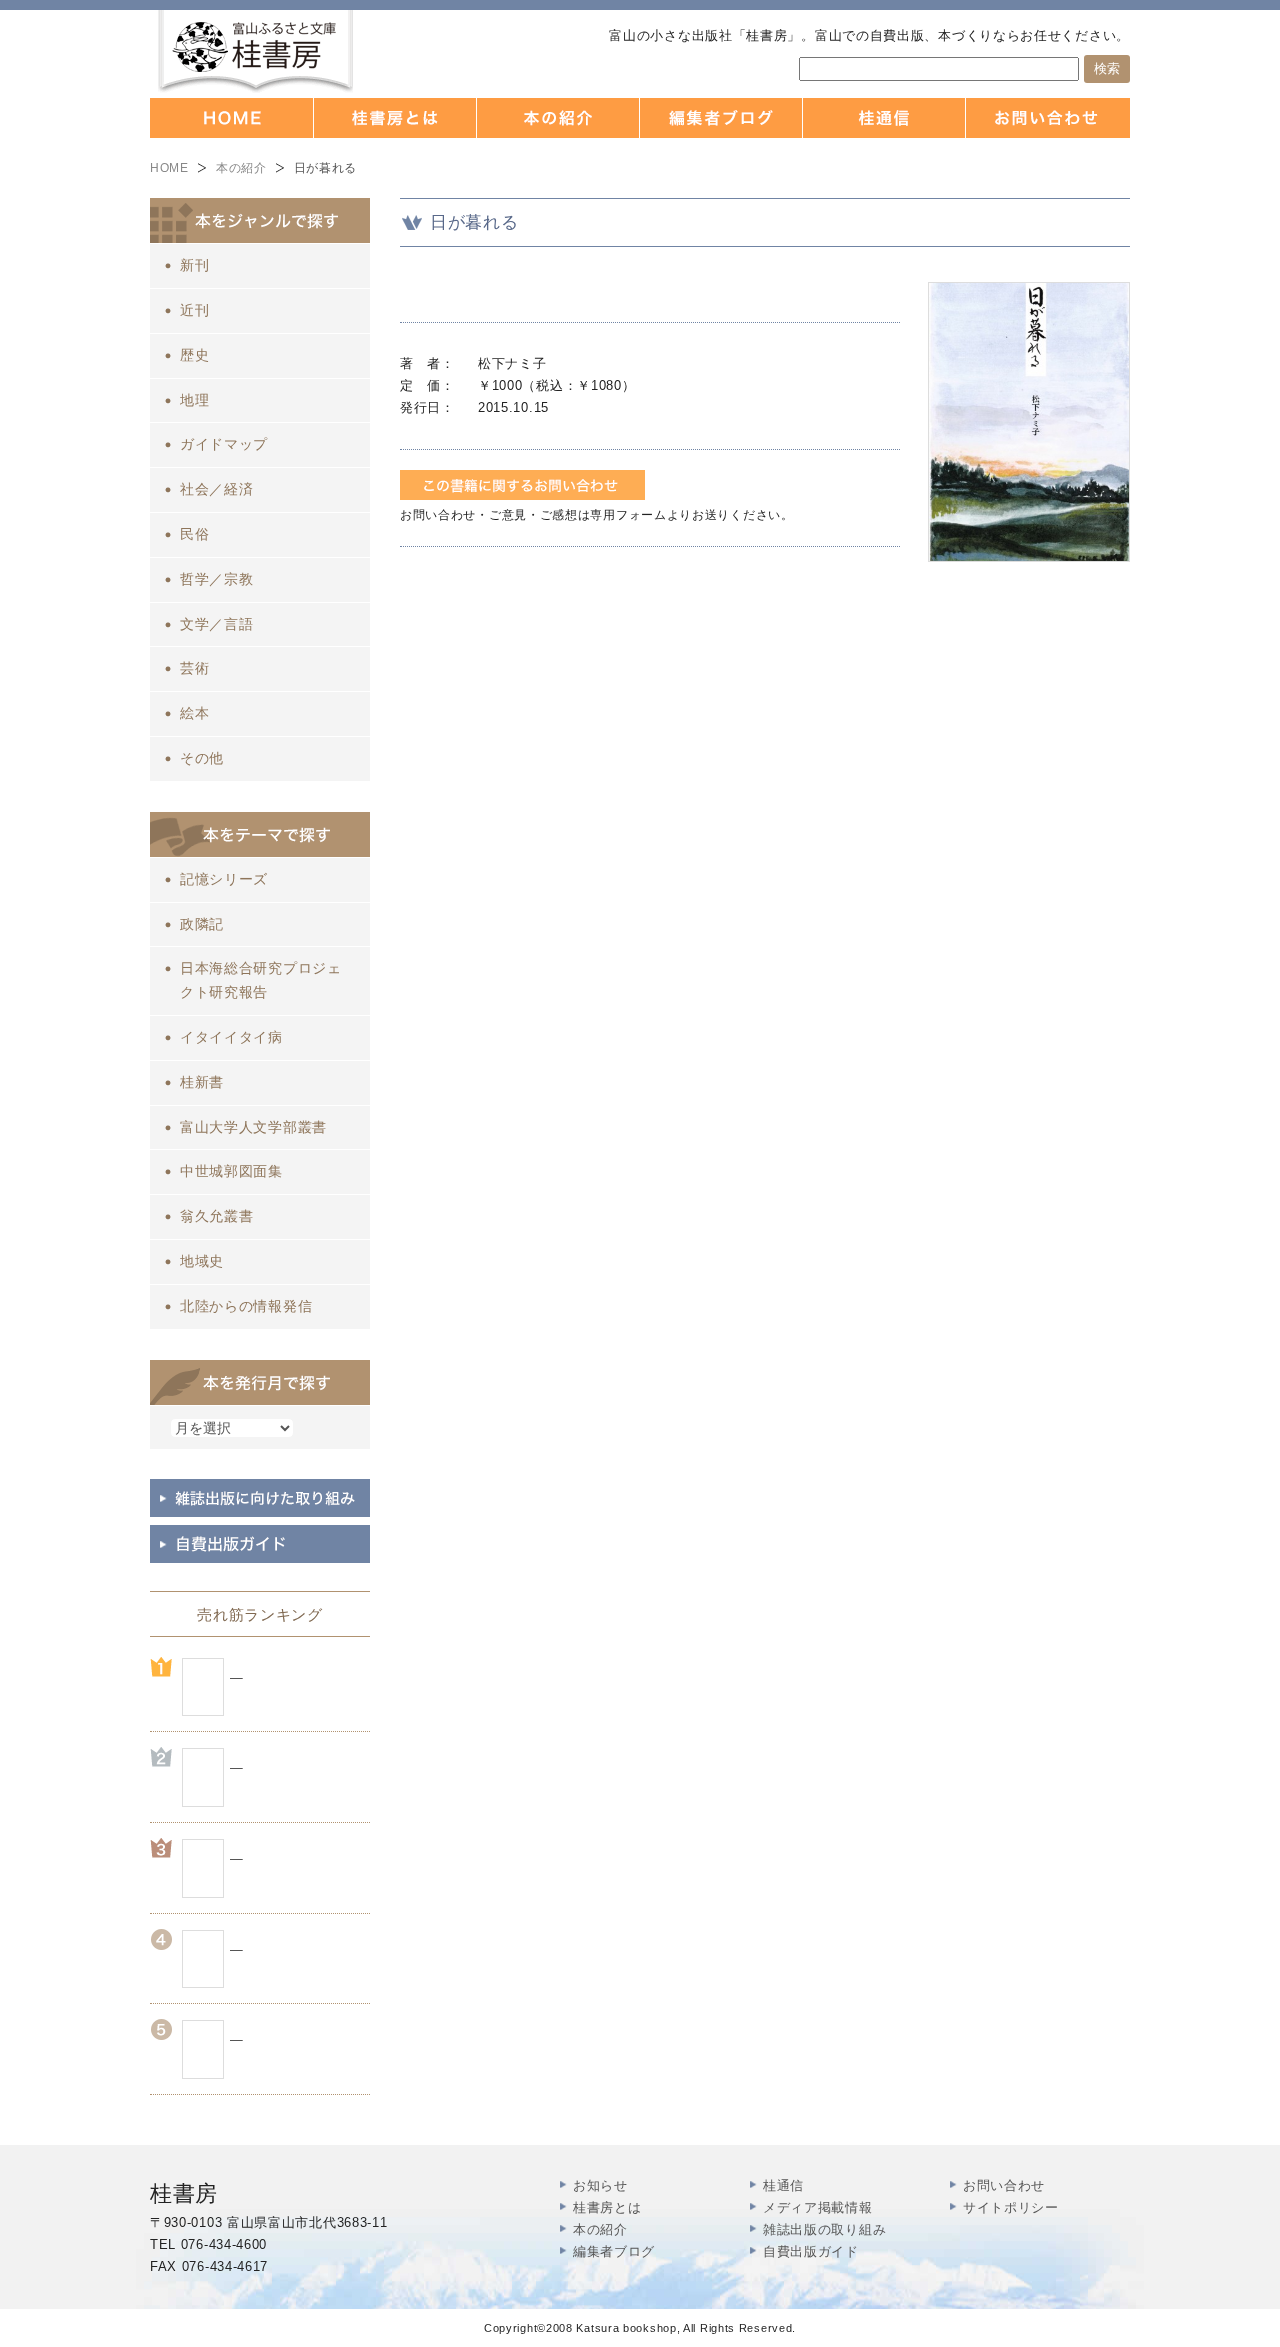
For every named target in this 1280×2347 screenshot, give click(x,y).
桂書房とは (607, 2207)
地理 (194, 400)
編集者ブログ (614, 2251)
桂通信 (783, 2185)
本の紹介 (241, 168)
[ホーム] (232, 118)
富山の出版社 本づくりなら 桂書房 (255, 51)
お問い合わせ (1004, 2185)
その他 (202, 758)
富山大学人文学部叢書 (253, 1127)
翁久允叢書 (217, 1216)
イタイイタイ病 (231, 1037)
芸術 (194, 668)
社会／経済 (217, 489)
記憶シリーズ (224, 879)
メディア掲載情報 (818, 2207)
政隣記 (202, 924)
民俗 (194, 534)
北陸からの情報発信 (246, 1306)
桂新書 (202, 1082)
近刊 (194, 310)
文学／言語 (217, 624)
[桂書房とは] (395, 118)
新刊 (194, 265)
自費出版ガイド (811, 2251)
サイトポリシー (1011, 2207)
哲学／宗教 (217, 579)
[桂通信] (884, 118)
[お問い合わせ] (1048, 118)
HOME (169, 168)
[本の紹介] (558, 118)
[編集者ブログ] (721, 118)
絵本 (194, 713)
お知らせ (600, 2185)
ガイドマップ (224, 444)
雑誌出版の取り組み (824, 2229)
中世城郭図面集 (231, 1171)
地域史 (202, 1261)
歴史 (194, 355)
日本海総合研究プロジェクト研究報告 (261, 980)
